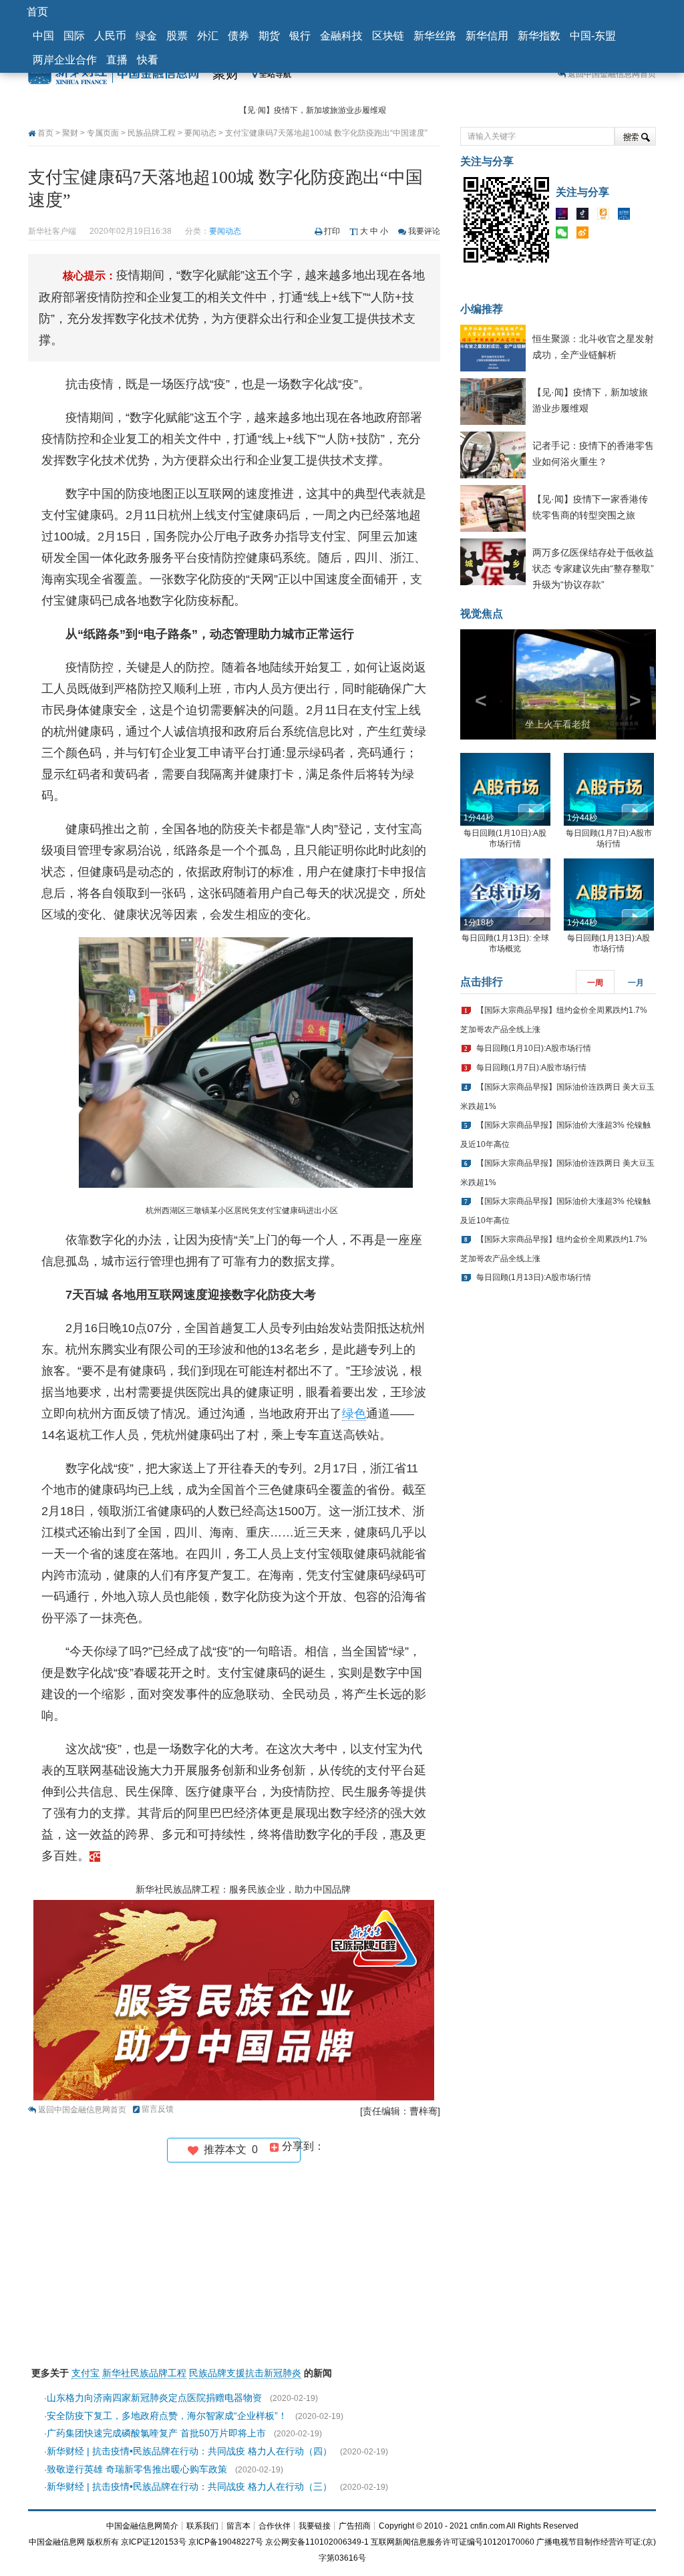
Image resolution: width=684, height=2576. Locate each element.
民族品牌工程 (152, 133)
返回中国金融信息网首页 (612, 74)
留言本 (238, 2526)
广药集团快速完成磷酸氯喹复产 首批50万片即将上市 (156, 2433)
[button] (475, 684)
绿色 (354, 1414)
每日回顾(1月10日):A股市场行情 (534, 1048)
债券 (238, 36)
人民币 (110, 36)
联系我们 (202, 2526)
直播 (117, 60)
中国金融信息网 (57, 2542)
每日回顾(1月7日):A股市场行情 (531, 1068)
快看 (148, 60)
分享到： (302, 2146)
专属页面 (103, 133)
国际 (74, 36)
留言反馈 (158, 2109)
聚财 (226, 73)
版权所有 (103, 2542)
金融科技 (341, 36)
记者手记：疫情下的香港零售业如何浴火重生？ (323, 110)
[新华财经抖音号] (586, 216)
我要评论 (424, 231)
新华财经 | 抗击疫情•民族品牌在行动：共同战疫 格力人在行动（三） (189, 2486)
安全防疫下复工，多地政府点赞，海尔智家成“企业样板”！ (167, 2416)
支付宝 (85, 2373)
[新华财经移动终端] (627, 216)
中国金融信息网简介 (142, 2526)
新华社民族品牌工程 (144, 2373)
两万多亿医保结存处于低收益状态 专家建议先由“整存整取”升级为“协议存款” (593, 569)
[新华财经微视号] (565, 216)
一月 (636, 983)
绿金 (146, 36)
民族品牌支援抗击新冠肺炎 (245, 2373)
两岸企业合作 (65, 60)
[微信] (565, 235)
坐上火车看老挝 (558, 724)
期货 (269, 36)
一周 (595, 983)
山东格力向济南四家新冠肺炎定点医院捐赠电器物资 (154, 2398)
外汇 (208, 36)
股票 (177, 36)
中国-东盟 (593, 36)
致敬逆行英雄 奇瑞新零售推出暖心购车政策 (137, 2469)
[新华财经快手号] (607, 216)
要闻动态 (200, 133)
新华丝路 (435, 36)
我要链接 (315, 2526)
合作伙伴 (275, 2526)
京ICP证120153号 (154, 2542)
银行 (300, 36)
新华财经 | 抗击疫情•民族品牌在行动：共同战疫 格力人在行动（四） (189, 2451)
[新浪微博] (586, 235)
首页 (37, 12)
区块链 (388, 36)
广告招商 (355, 2526)
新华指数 (539, 36)
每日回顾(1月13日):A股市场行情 (534, 1277)
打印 (332, 231)
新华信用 (487, 36)
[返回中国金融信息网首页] (95, 1856)
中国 (43, 36)
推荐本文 (228, 2149)
